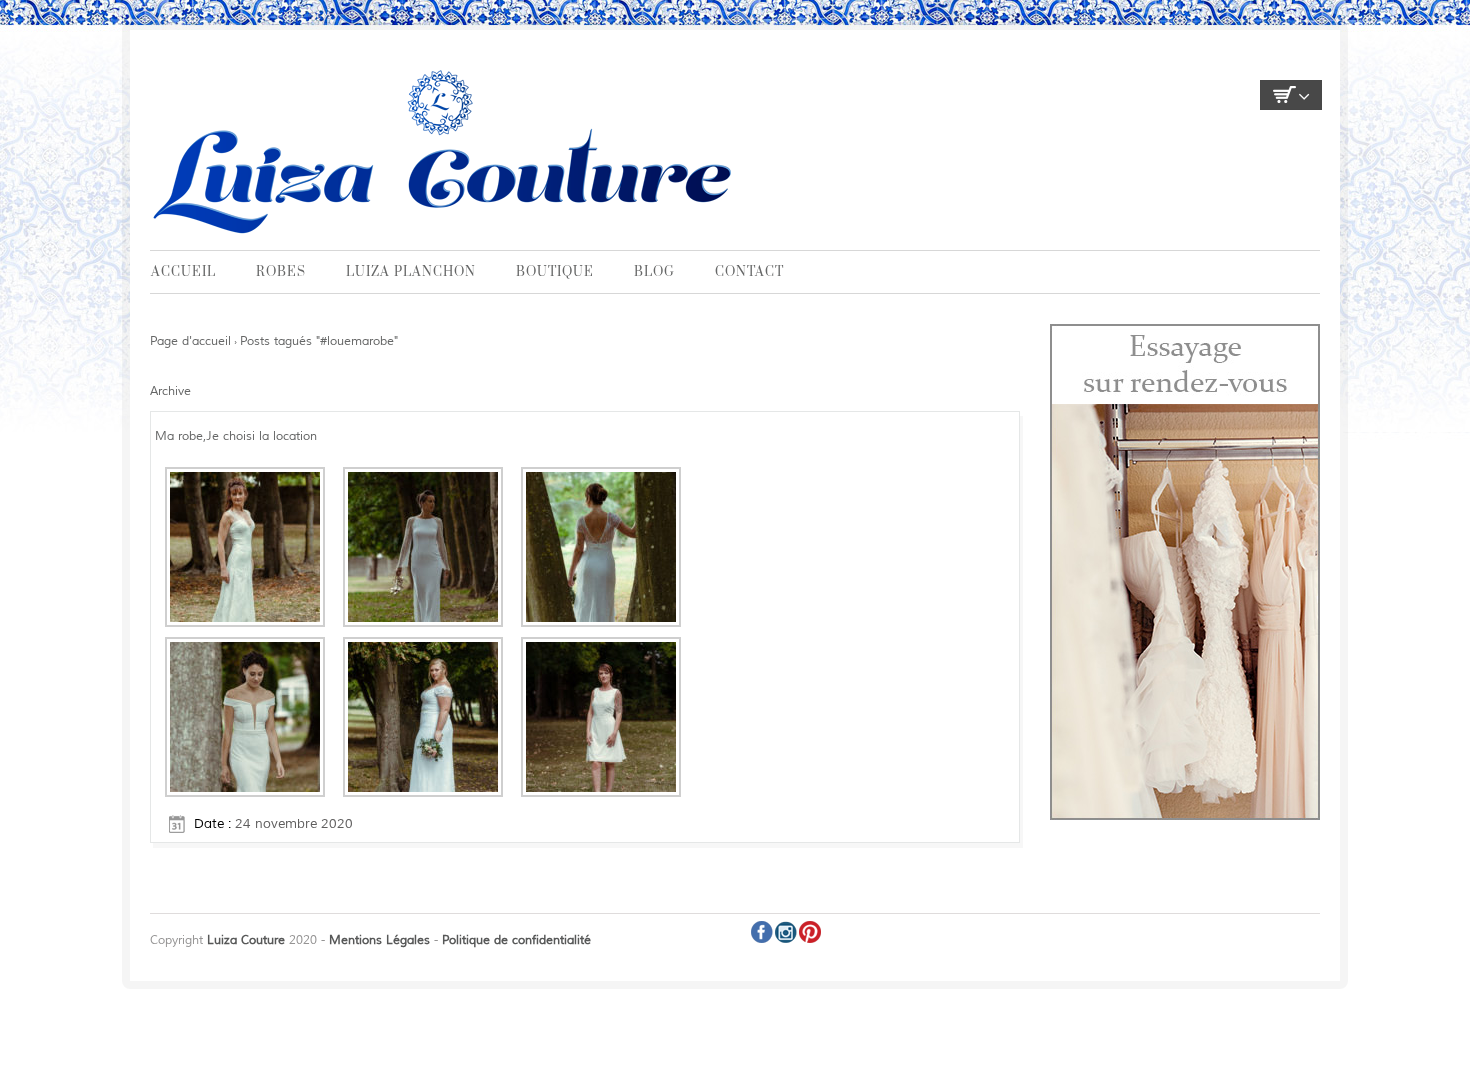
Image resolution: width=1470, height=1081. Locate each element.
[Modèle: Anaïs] (601, 546)
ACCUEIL (183, 272)
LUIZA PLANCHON (411, 272)
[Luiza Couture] (446, 150)
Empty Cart (1291, 95)
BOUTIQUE (555, 272)
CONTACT (749, 272)
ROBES (281, 272)
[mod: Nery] (423, 716)
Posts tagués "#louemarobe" (319, 341)
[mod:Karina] (601, 716)
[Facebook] (762, 932)
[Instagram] (786, 932)
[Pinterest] (810, 932)
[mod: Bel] (423, 546)
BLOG (654, 272)
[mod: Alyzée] (245, 716)
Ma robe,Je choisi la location (236, 436)
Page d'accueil (190, 341)
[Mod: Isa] (245, 546)
